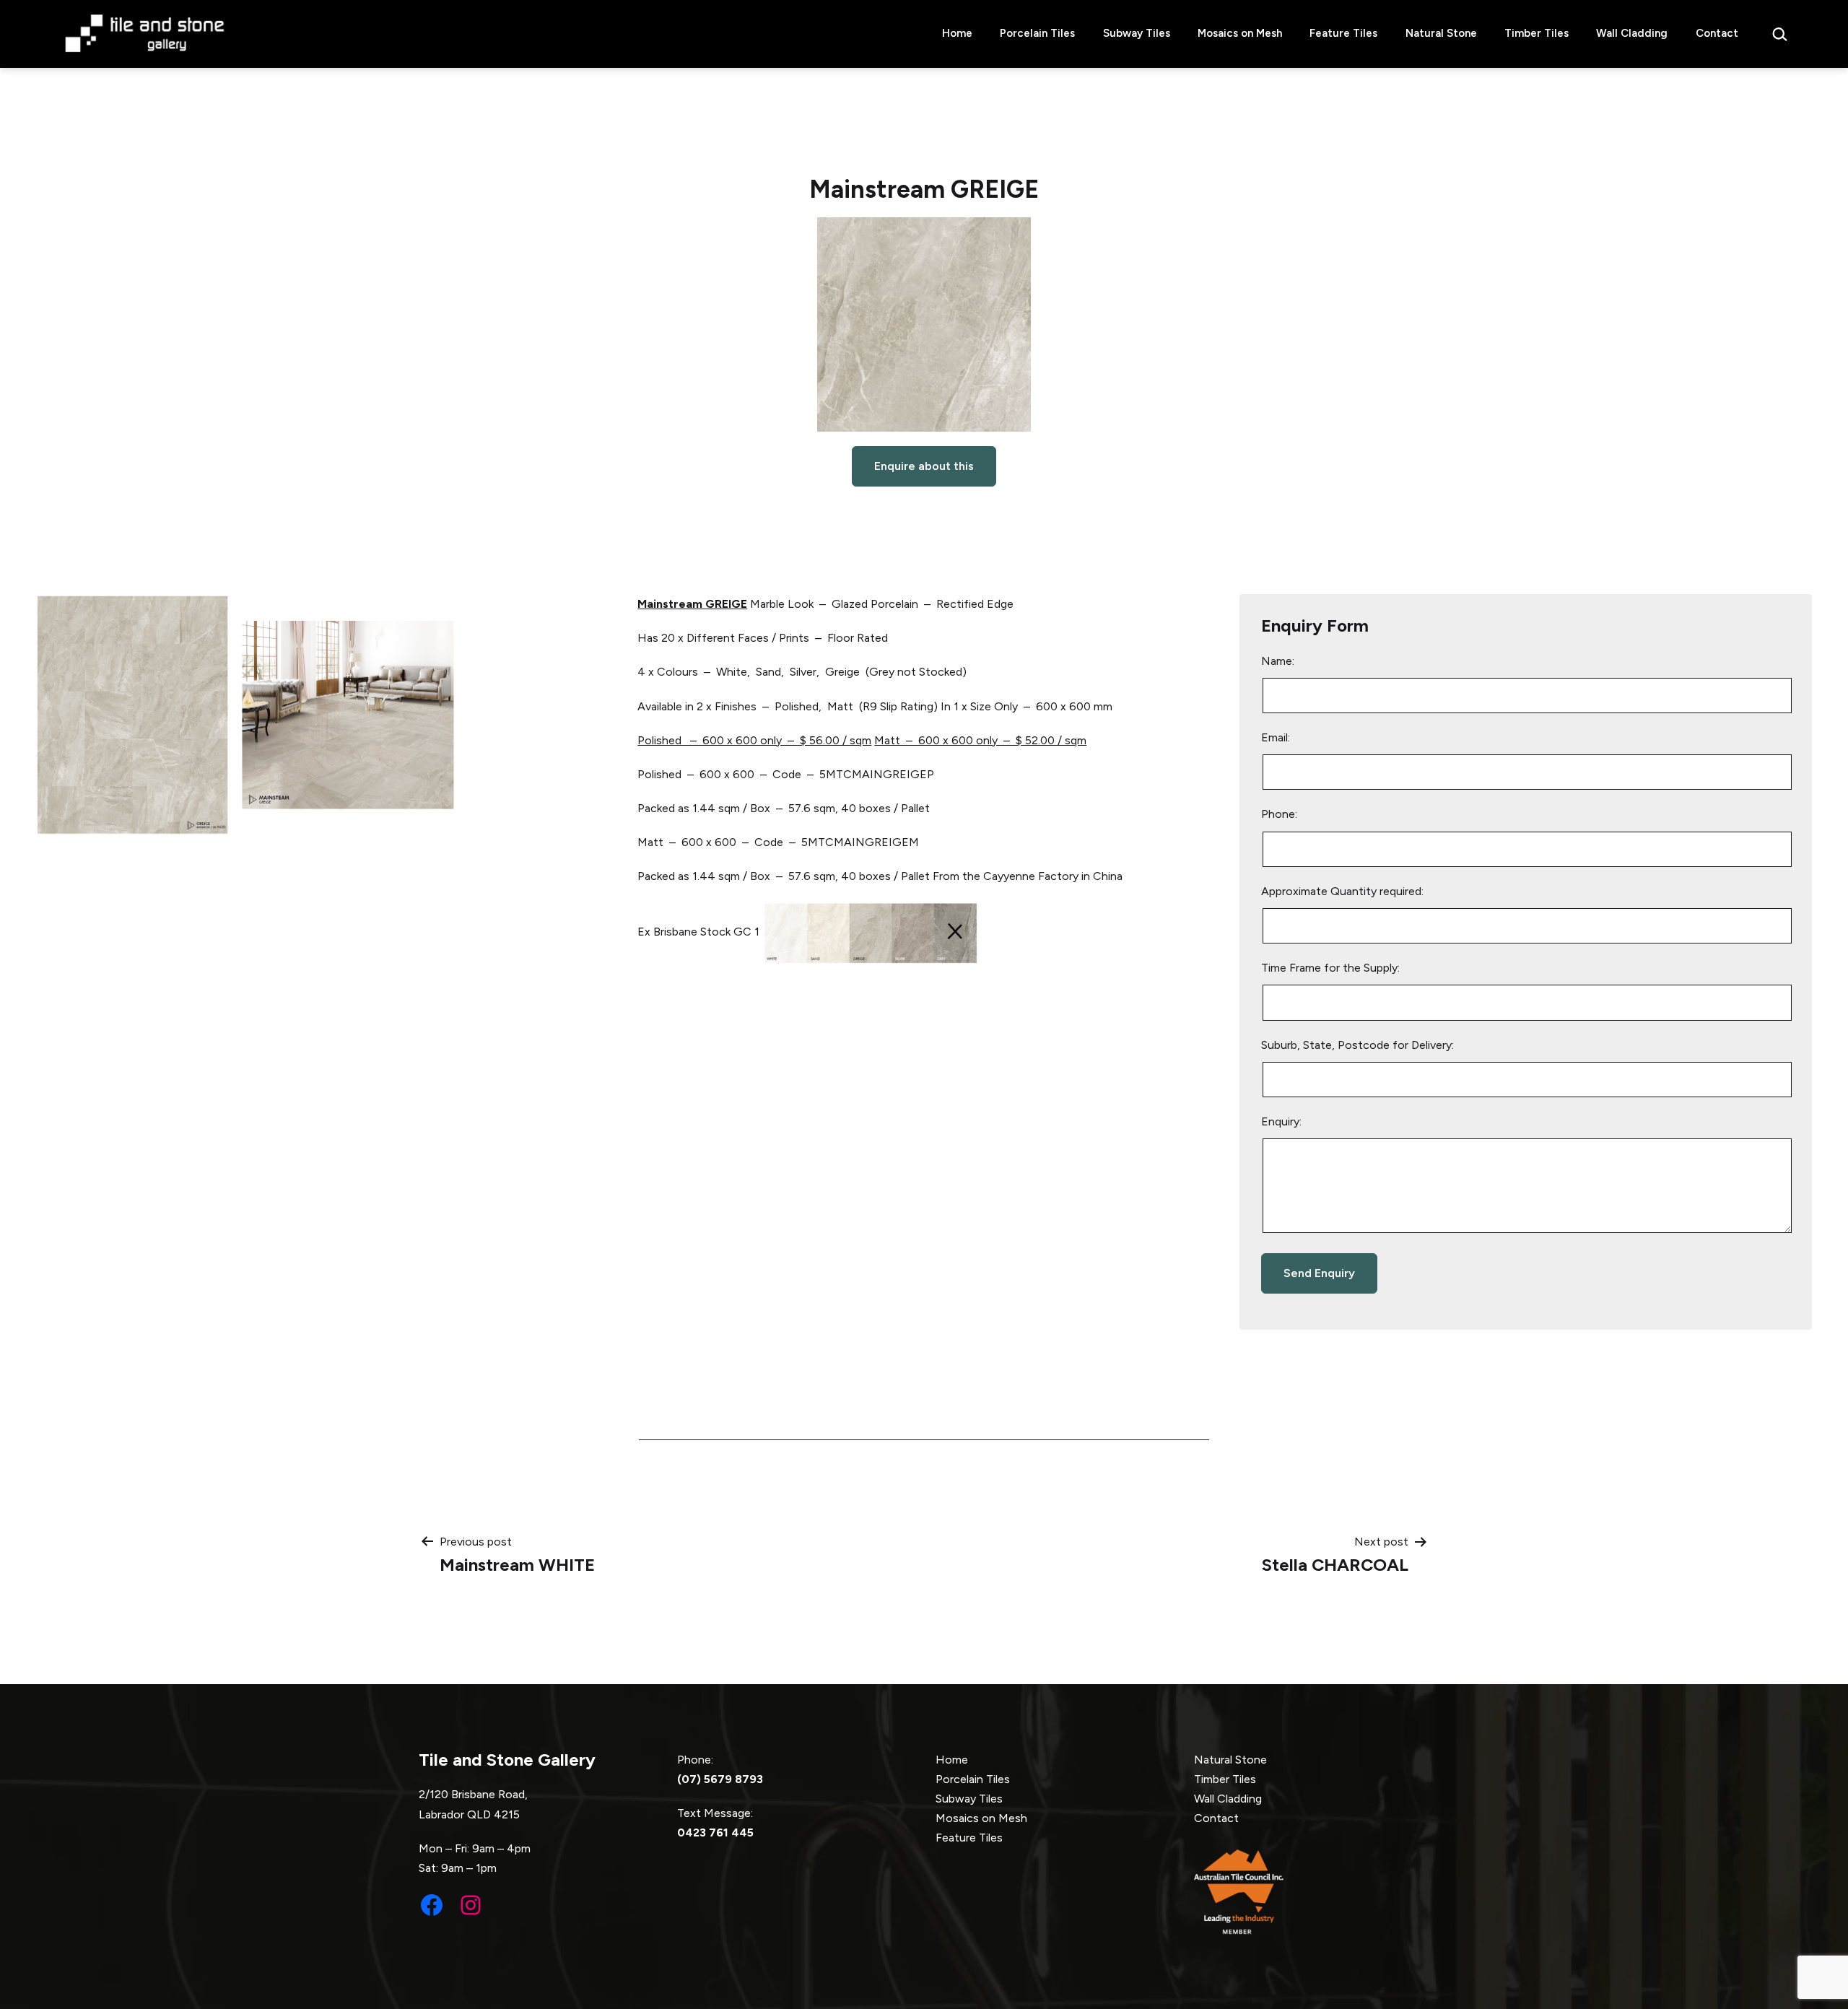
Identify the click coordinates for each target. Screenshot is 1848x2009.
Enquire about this (924, 466)
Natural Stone (1441, 33)
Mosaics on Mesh (1240, 33)
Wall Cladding (1632, 33)
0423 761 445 (715, 1832)
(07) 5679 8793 (720, 1779)
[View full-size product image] (924, 324)
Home (957, 33)
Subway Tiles (1137, 33)
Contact (1717, 33)
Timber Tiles (1537, 33)
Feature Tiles (1343, 33)
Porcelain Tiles (1037, 33)
